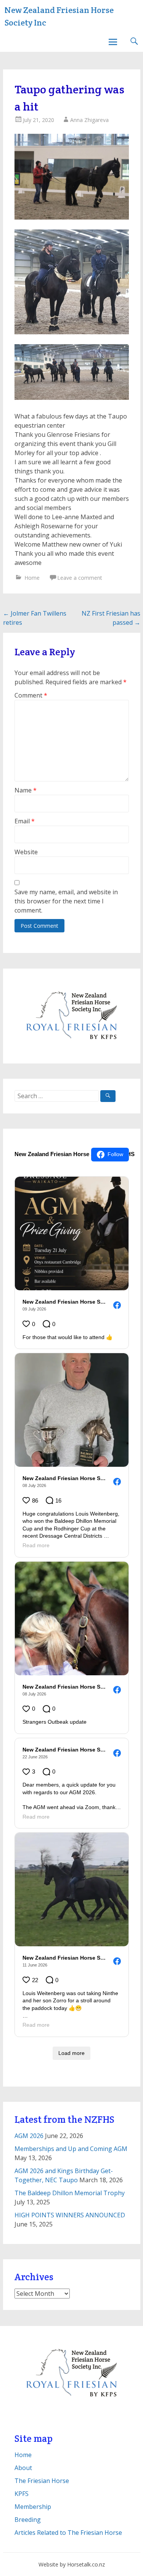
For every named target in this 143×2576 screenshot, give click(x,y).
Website (26, 852)
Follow (115, 1154)
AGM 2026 (29, 2136)
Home (32, 578)
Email (25, 821)
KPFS (22, 2494)
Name (26, 790)
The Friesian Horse (42, 2481)
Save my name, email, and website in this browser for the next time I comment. (66, 901)
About (23, 2468)
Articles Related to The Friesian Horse (68, 2533)
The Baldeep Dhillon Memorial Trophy (70, 2193)
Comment (31, 695)
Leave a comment (80, 578)
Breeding (28, 2520)
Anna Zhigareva (89, 120)
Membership (33, 2507)
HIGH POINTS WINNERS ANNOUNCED (70, 2215)
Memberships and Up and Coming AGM (71, 2149)
